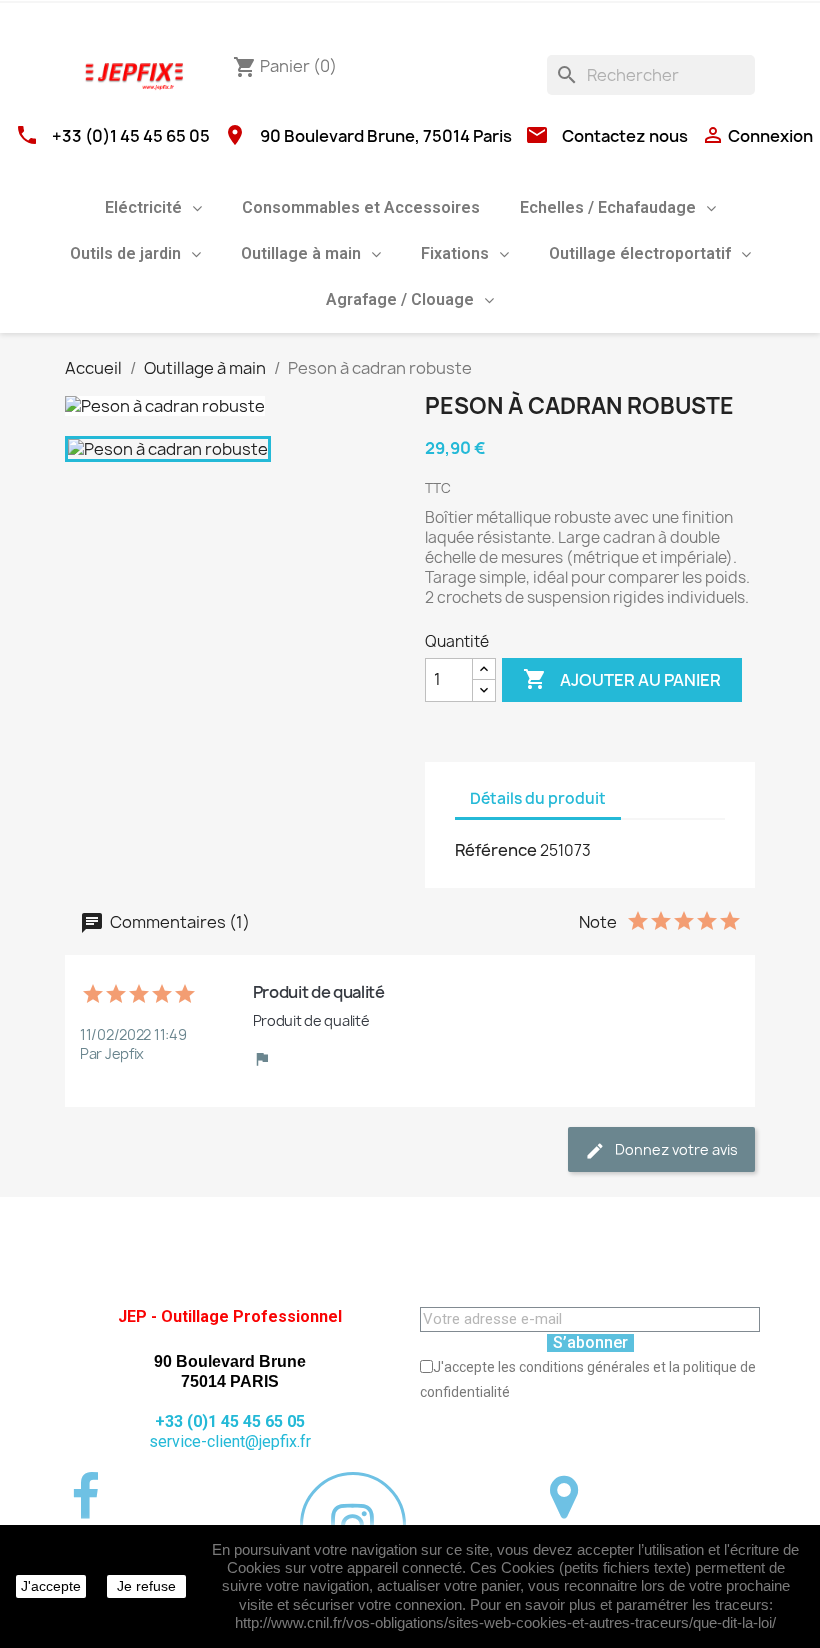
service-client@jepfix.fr (230, 1441)
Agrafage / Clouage (400, 299)
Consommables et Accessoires (361, 207)
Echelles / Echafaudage (608, 207)
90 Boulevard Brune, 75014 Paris (386, 136)
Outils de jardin (125, 253)
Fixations (455, 253)
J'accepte (51, 1586)
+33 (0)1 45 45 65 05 (131, 136)
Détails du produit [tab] (538, 798)
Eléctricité (143, 207)
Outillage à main (301, 253)
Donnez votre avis (675, 1149)
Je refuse (146, 1586)
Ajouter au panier (622, 679)
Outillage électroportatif (640, 253)
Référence (496, 850)
